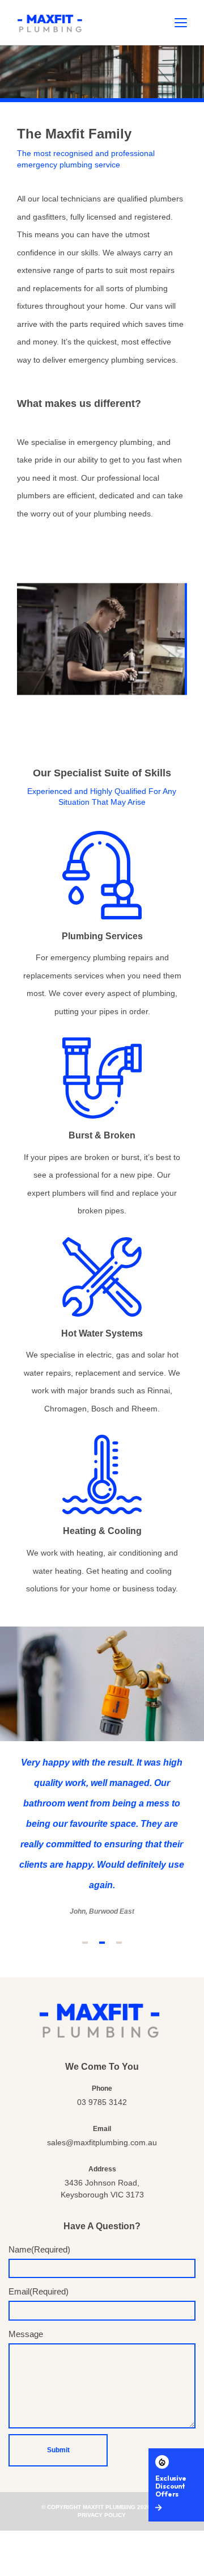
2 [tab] (102, 1943)
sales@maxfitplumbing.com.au (102, 2142)
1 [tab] (85, 1943)
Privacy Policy (102, 2515)
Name (39, 2249)
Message (26, 2334)
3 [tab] (119, 1943)
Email (39, 2291)
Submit (58, 2450)
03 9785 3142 (102, 2102)
